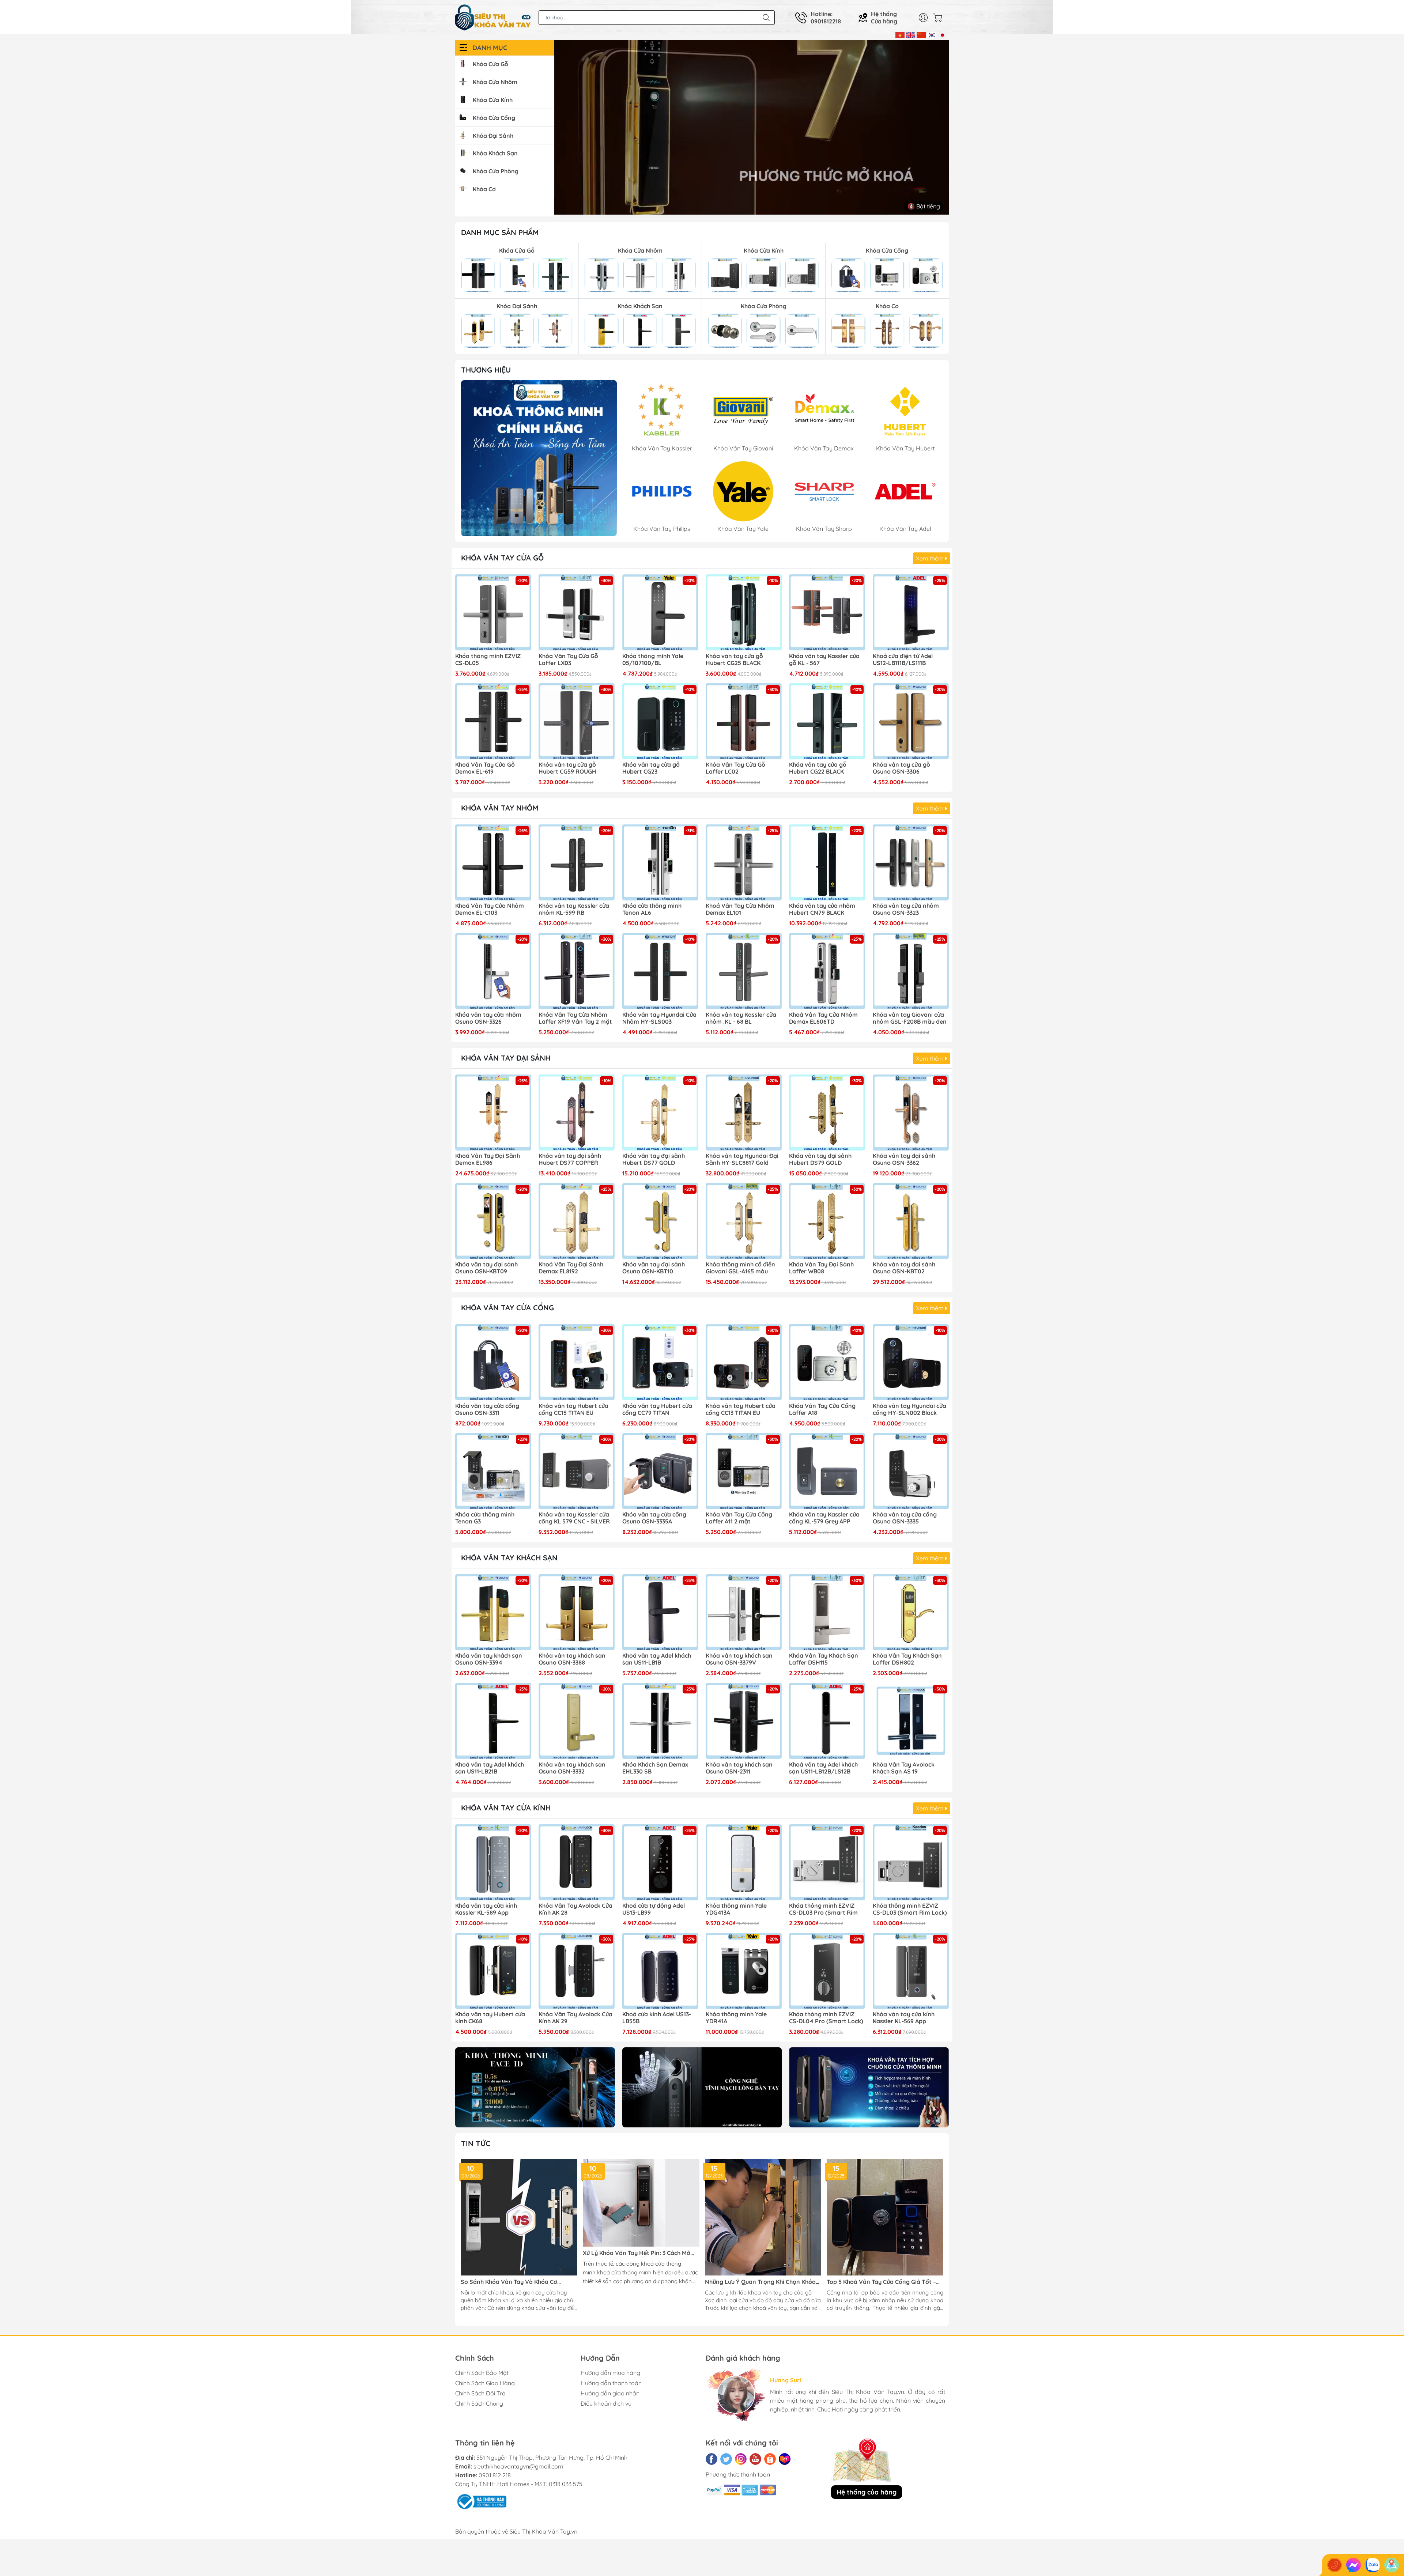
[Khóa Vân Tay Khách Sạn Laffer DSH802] (911, 1612)
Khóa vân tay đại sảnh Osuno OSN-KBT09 (486, 1268)
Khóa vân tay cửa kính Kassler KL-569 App (904, 2018)
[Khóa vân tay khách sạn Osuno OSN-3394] (493, 1612)
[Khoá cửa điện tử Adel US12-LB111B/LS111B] (911, 612)
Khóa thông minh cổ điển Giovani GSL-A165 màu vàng (740, 1268)
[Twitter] (726, 2459)
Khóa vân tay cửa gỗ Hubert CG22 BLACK (818, 768)
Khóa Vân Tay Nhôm (500, 808)
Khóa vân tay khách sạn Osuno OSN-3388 (572, 1659)
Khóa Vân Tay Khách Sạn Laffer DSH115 (824, 1659)
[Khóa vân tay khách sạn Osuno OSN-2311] (744, 1721)
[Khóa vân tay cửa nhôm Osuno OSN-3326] (493, 971)
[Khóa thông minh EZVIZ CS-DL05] (493, 612)
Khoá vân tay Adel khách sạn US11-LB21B (490, 1768)
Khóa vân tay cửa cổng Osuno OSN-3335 (905, 1518)
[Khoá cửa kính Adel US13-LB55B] (660, 1971)
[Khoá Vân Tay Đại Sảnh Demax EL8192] (577, 1221)
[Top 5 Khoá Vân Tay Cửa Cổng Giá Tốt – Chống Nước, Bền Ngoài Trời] (885, 2218)
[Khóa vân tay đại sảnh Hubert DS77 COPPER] (577, 1113)
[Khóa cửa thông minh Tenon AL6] (660, 862)
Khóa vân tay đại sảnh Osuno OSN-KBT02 (904, 1268)
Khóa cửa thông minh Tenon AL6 (652, 909)
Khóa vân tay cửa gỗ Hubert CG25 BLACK (734, 660)
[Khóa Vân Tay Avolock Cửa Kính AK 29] (577, 1971)
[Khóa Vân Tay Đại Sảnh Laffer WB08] (827, 1221)
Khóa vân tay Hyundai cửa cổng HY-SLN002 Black (909, 1409)
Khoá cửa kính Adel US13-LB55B (657, 2018)
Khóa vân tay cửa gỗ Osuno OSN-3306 (901, 768)
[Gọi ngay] (1335, 2565)
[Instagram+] (741, 2459)
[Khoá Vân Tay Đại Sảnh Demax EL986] (493, 1113)
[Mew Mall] (535, 2087)
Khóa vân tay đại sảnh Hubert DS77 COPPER (570, 1159)
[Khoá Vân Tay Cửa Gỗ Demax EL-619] (493, 721)
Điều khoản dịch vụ (606, 2403)
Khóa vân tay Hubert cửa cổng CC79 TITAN (657, 1409)
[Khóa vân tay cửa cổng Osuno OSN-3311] (493, 1362)
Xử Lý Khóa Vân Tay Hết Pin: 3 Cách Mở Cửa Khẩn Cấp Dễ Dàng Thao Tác (637, 2253)
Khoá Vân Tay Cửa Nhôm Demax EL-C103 (490, 909)
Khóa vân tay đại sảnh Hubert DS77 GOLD (654, 1159)
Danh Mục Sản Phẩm (500, 232)
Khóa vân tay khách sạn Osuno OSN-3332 (572, 1768)
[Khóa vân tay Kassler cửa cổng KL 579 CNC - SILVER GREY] (577, 1471)
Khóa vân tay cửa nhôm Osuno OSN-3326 (488, 1018)
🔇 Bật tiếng (924, 206)
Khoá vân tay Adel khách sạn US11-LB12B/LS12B (823, 1768)
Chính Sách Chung (479, 2403)
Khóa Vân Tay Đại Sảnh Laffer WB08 (821, 1268)
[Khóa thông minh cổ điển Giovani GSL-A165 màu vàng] (744, 1221)
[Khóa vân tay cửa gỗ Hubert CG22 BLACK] (827, 721)
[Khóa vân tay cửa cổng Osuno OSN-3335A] (660, 1471)
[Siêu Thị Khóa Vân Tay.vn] (493, 18)
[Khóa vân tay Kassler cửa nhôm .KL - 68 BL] (744, 971)
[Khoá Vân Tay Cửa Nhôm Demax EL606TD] (827, 971)
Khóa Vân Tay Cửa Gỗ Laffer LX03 (568, 660)
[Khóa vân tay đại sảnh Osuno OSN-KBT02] (911, 1221)
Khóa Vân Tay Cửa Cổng (507, 1308)
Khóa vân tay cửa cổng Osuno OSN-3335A (654, 1518)
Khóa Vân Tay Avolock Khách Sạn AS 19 (904, 1768)
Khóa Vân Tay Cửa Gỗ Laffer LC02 (735, 768)
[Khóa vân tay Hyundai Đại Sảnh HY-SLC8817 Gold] (744, 1113)
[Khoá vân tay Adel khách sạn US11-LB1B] (660, 1612)
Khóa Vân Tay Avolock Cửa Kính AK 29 (575, 2018)
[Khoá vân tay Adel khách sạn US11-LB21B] (493, 1721)
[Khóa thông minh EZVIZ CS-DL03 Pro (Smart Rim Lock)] (827, 1862)
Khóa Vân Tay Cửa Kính (506, 1808)
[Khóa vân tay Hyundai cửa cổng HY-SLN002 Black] (911, 1362)
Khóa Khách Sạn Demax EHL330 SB (655, 1768)
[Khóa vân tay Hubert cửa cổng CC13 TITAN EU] (744, 1362)
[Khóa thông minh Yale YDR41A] (744, 1971)
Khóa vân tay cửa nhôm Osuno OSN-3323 (906, 909)
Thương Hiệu (486, 370)
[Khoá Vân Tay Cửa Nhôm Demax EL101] (744, 862)
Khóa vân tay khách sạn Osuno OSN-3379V (739, 1659)
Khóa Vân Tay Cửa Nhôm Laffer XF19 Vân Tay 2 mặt (575, 1018)
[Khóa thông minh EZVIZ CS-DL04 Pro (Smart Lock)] (827, 1971)
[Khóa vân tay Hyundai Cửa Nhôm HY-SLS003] (660, 971)
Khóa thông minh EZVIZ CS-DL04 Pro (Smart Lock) (826, 2018)
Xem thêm (931, 558)
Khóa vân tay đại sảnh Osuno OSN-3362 (904, 1159)
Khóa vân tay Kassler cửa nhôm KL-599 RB (574, 909)
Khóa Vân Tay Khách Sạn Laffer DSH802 (907, 1659)
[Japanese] (942, 34)
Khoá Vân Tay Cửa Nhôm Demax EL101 (740, 909)
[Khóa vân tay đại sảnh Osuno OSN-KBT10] (660, 1221)
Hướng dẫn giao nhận (610, 2393)
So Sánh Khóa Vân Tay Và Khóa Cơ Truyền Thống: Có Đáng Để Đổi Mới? (510, 2282)
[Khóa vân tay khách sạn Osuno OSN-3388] (577, 1612)
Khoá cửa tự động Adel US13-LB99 (654, 1909)
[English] (911, 34)
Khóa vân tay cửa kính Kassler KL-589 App (486, 1909)
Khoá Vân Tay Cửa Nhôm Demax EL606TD (823, 1018)
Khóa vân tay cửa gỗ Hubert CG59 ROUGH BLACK (567, 768)
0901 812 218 (495, 2475)
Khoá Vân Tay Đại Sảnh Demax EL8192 (571, 1268)
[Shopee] (770, 2459)
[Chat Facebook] (1354, 2565)
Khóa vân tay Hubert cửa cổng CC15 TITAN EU (573, 1409)
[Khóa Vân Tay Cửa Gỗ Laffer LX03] (577, 612)
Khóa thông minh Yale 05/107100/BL (653, 660)
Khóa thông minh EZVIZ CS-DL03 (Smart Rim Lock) (910, 1909)
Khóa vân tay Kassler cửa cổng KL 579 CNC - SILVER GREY (574, 1518)
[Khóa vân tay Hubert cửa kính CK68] (493, 1971)
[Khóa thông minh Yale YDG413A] (744, 1862)
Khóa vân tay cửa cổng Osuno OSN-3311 (487, 1409)
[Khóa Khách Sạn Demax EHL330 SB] (660, 1721)
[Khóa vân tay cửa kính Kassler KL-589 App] (493, 1862)
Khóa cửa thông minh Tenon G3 (485, 1518)
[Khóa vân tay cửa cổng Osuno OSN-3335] (911, 1471)
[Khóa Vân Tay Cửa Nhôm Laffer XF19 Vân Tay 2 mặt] (577, 971)
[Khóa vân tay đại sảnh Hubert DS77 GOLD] (660, 1113)
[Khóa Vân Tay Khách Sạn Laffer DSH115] (827, 1612)
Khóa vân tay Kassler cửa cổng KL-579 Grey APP (824, 1518)
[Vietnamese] (900, 34)
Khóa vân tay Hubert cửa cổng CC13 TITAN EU (741, 1409)
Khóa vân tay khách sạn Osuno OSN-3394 (489, 1659)
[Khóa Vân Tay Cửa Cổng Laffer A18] (827, 1362)
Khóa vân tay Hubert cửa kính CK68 (490, 2018)
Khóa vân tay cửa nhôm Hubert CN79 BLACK (822, 909)
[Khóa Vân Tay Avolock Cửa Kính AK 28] (577, 1862)
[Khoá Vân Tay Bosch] (539, 458)
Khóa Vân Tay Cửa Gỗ (502, 558)
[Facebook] (712, 2459)
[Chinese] (921, 34)
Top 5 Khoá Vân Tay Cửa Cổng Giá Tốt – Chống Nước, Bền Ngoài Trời (881, 2282)
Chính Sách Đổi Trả (480, 2393)
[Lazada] (785, 2459)
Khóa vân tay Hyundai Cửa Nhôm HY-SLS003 (659, 1018)
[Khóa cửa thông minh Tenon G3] (493, 1471)
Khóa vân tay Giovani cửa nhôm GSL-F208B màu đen (910, 1018)
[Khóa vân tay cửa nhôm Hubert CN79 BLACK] (827, 862)
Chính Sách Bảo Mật (482, 2373)
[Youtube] (755, 2459)
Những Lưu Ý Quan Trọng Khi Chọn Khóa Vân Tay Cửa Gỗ (760, 2282)
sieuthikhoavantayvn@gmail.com (518, 2466)
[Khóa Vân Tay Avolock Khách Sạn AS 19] (911, 1721)
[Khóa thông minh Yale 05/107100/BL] (660, 612)
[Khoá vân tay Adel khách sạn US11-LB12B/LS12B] (827, 1721)
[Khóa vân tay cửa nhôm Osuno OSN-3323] (911, 862)
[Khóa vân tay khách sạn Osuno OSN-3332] (577, 1721)
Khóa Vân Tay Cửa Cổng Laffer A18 (822, 1409)
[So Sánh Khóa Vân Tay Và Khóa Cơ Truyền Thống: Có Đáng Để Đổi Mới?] (519, 2218)
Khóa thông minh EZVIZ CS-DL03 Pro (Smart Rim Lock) (823, 1910)
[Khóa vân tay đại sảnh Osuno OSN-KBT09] (493, 1221)
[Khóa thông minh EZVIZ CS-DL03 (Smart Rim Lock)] (911, 1862)
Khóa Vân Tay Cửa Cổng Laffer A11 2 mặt (739, 1518)
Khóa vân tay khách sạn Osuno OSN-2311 (739, 1768)
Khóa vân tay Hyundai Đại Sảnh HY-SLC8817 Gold (742, 1159)
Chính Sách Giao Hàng (485, 2383)
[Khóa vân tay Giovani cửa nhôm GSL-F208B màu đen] (911, 971)
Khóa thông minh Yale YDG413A (736, 1909)
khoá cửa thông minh (624, 2272)
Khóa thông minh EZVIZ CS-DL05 (488, 660)
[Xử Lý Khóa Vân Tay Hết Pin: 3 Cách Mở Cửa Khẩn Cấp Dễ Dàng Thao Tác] (641, 2203)
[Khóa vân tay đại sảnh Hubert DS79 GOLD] (827, 1113)
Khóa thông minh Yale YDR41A (736, 2018)
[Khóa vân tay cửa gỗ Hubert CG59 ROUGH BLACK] (577, 721)
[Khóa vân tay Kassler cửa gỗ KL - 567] (827, 612)
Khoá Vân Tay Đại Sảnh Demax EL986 (488, 1159)
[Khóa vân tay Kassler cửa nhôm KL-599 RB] (577, 862)
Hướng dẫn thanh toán (611, 2383)
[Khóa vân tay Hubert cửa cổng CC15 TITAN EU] (577, 1362)
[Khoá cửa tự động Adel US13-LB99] (660, 1862)
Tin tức (476, 2143)
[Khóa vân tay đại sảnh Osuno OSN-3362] (911, 1113)
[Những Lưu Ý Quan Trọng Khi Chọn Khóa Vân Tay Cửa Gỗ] (763, 2218)
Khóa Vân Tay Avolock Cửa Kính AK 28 (575, 1909)
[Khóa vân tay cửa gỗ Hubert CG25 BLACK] (744, 612)
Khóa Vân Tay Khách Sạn (509, 1558)
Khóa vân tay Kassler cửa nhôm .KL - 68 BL (741, 1018)
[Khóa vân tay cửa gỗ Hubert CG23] (660, 721)
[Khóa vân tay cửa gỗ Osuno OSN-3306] (911, 721)
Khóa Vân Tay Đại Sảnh (506, 1058)
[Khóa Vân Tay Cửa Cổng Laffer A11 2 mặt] (744, 1471)
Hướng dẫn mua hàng (610, 2373)
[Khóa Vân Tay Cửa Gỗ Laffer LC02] (744, 721)
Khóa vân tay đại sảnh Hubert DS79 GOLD (820, 1159)
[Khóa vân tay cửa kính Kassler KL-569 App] (911, 1971)
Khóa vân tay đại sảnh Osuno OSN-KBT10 (654, 1268)
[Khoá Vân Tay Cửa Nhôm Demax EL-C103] (493, 862)
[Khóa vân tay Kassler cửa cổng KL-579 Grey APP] (827, 1471)
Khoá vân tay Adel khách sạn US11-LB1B (657, 1659)
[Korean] (932, 34)
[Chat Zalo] (1373, 2565)
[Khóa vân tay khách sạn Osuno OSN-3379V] (744, 1612)
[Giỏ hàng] (940, 18)
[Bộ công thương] (481, 2501)
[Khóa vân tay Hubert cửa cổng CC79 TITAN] (660, 1362)
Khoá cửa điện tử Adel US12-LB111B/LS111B (903, 660)
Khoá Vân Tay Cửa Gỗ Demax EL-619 (485, 768)
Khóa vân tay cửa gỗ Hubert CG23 (651, 768)
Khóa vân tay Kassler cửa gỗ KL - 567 (824, 660)
